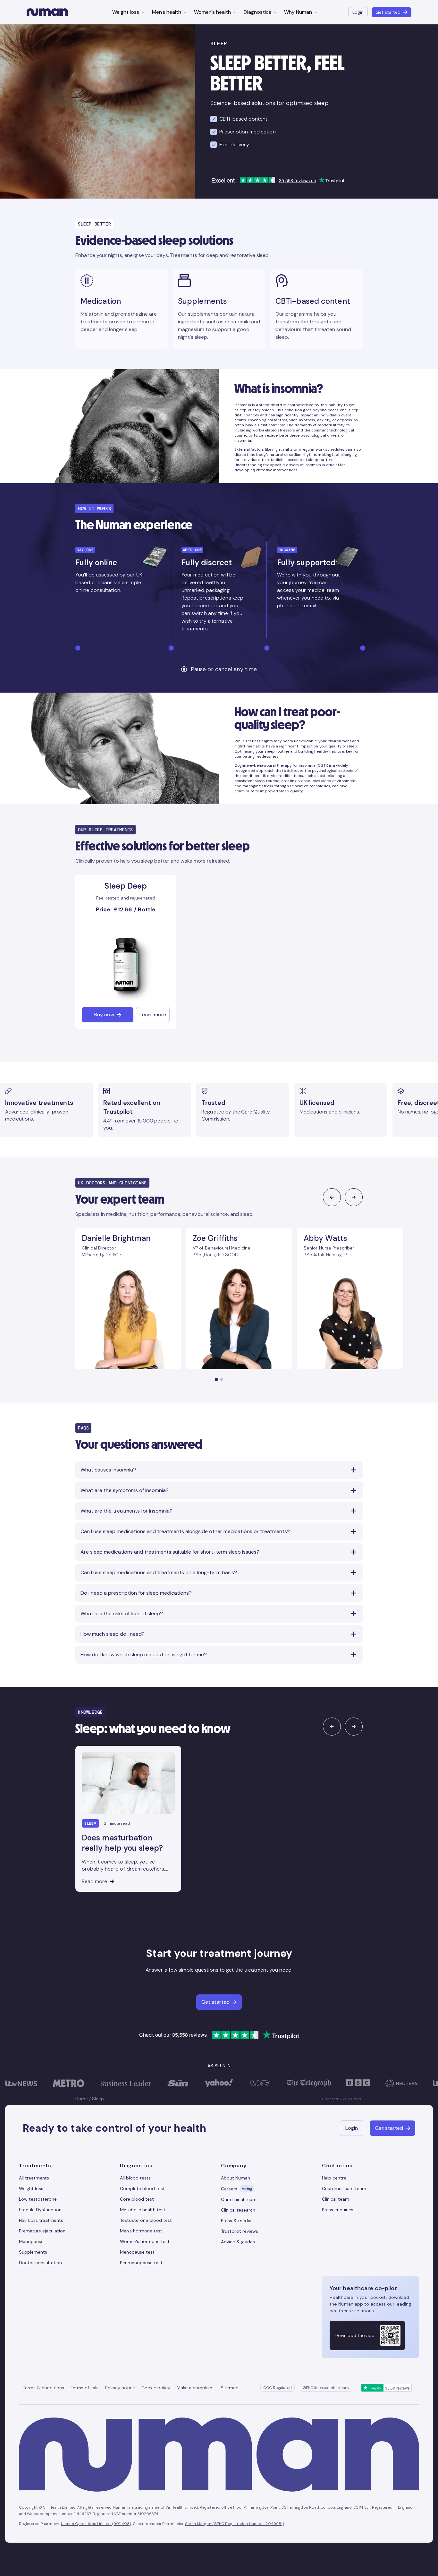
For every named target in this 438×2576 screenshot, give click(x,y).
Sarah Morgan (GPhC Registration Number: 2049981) (235, 2524)
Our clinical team (239, 2199)
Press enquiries (338, 2210)
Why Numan (298, 12)
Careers (237, 2189)
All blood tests (135, 2178)
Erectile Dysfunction (40, 2210)
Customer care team (344, 2188)
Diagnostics (257, 12)
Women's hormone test (145, 2241)
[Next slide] (354, 1197)
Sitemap (230, 2388)
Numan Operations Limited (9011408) (96, 2524)
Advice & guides (238, 2242)
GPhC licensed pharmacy (326, 2388)
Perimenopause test (141, 2263)
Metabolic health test (143, 2210)
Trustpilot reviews (240, 2231)
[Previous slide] (332, 1197)
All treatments (34, 2178)
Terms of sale (85, 2388)
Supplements (33, 2252)
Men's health (167, 12)
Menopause (31, 2241)
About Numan (236, 2178)
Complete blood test (142, 2188)
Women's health (212, 12)
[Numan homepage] (47, 12)
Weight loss (126, 12)
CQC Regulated (278, 2388)
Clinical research (238, 2210)
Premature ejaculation (42, 2231)
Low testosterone (38, 2199)
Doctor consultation (40, 2263)
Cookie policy (156, 2388)
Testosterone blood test (146, 2220)
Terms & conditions (43, 2388)
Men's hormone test (141, 2231)
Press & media (236, 2221)
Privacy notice (120, 2388)
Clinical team (336, 2199)
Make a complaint (195, 2388)
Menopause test (137, 2252)
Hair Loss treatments (41, 2220)
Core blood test (137, 2199)
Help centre (334, 2178)
